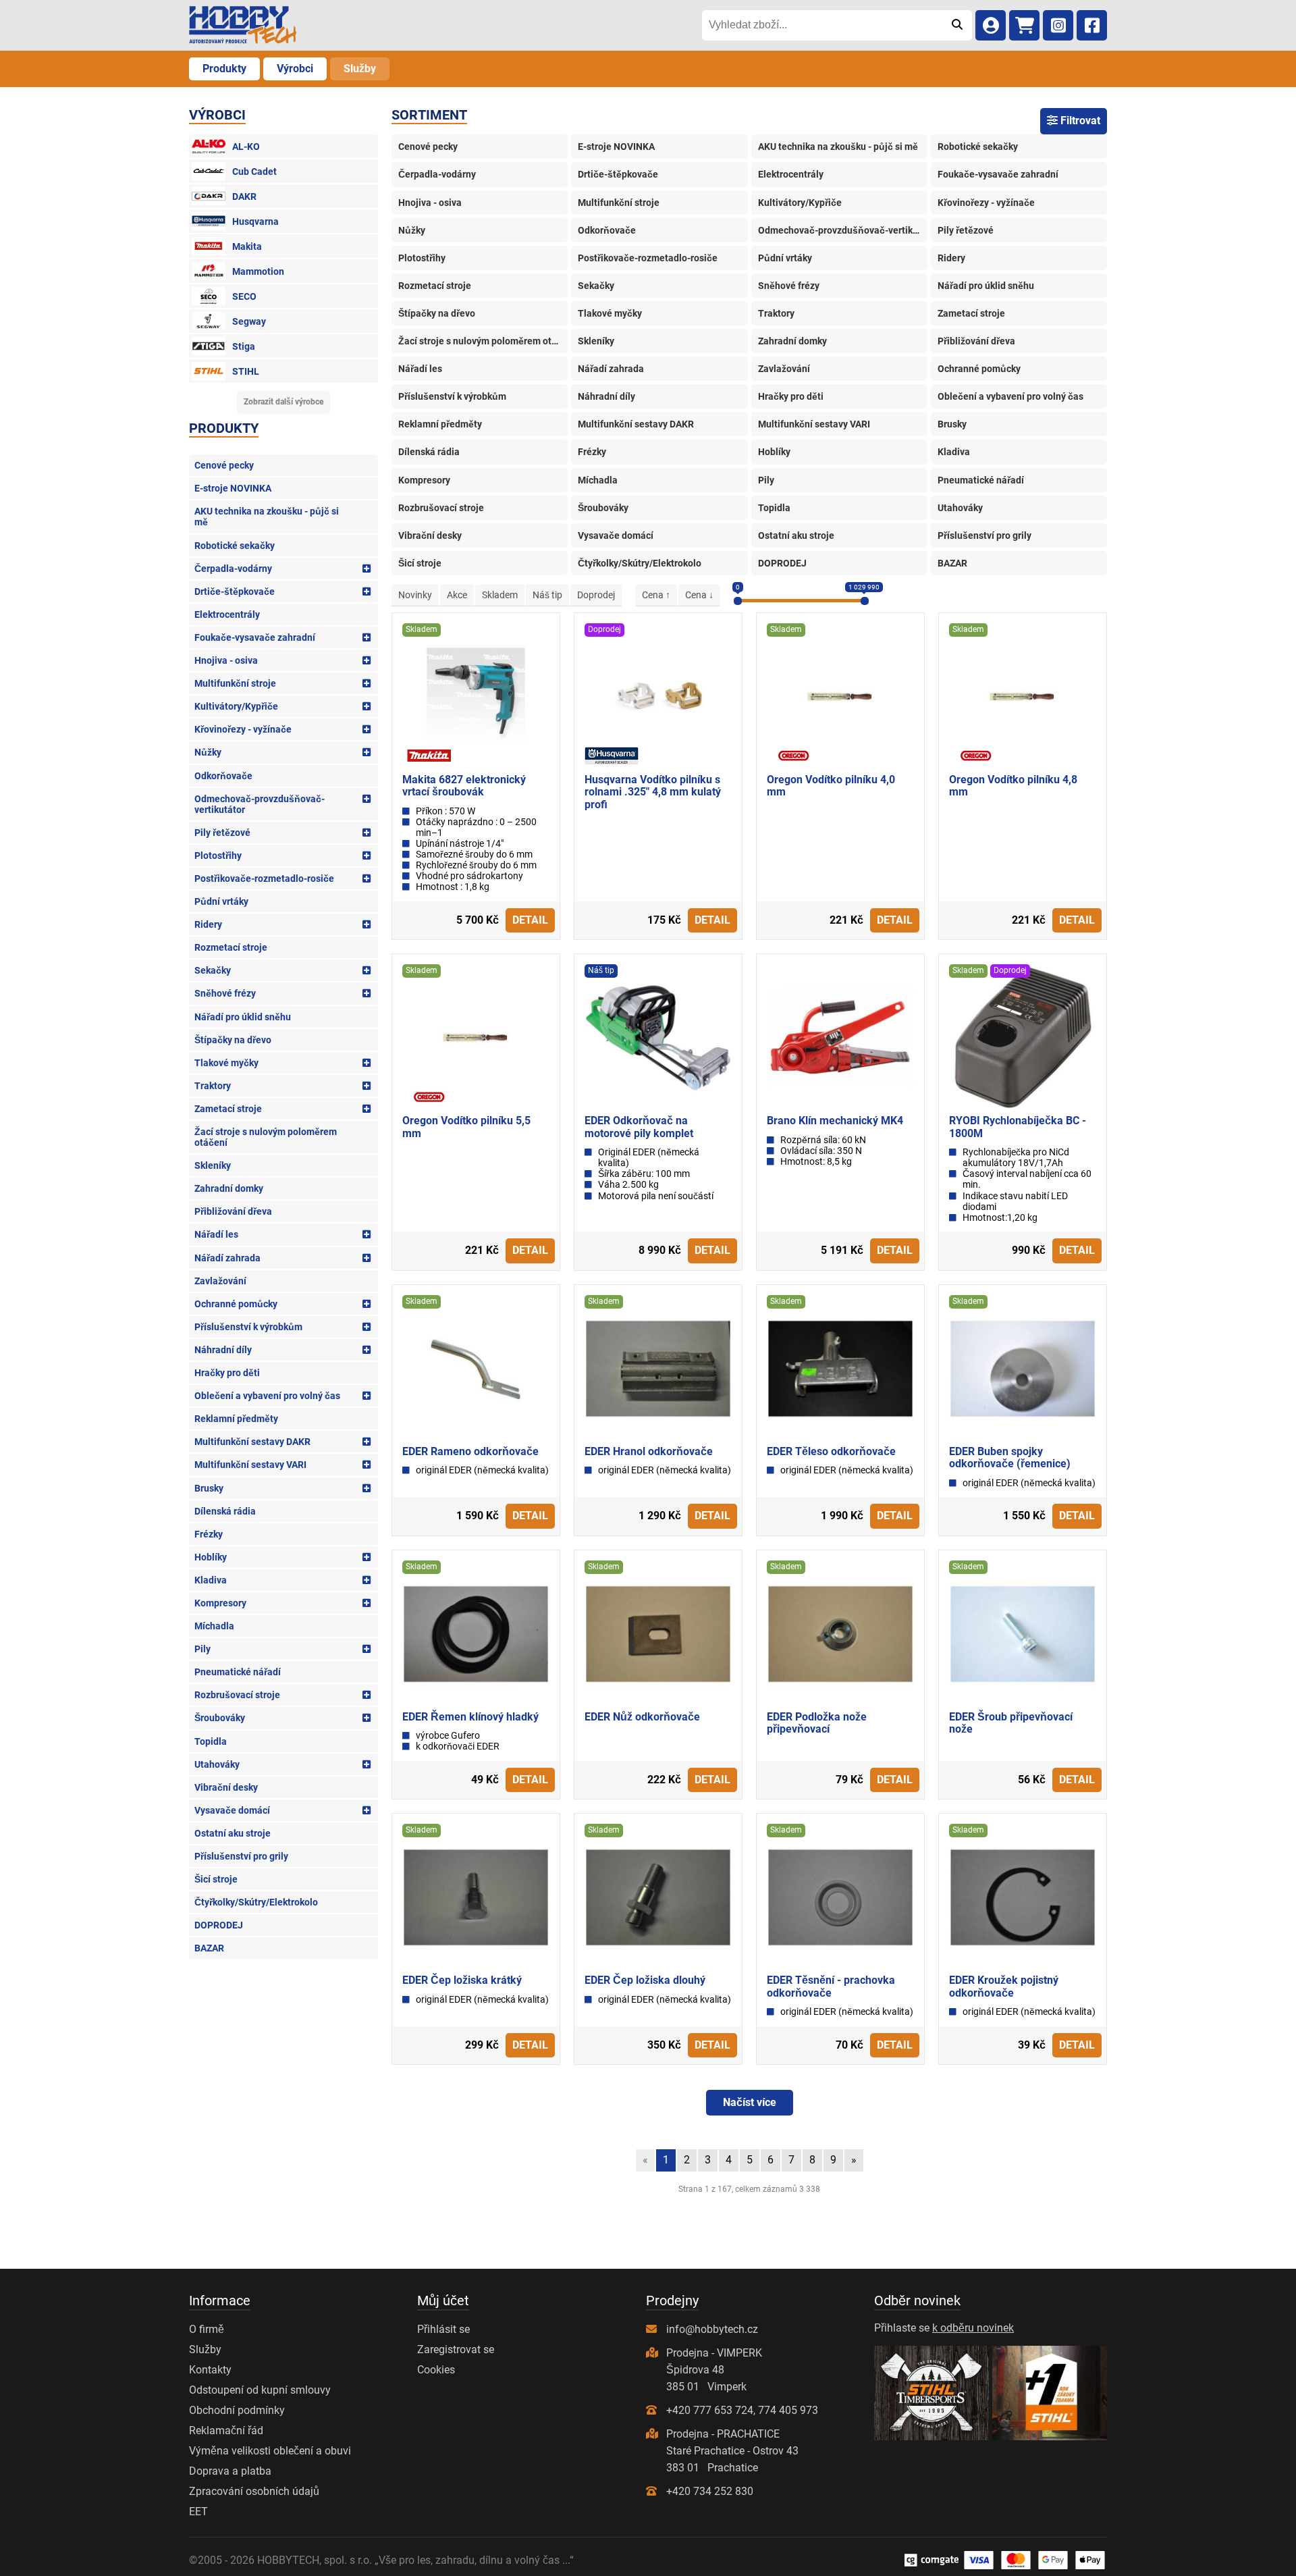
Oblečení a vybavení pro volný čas (267, 1396)
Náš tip (547, 595)
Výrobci (295, 69)
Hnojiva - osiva (226, 660)
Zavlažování (220, 1281)
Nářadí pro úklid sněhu (243, 1017)
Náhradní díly (223, 1350)
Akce (457, 595)
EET (198, 2512)
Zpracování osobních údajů (254, 2491)
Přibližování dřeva (233, 1211)
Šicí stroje (216, 1879)
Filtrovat (1079, 121)
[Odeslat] (957, 25)
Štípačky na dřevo (233, 1040)
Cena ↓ (699, 595)
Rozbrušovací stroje (237, 1695)
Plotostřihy (218, 856)
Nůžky (208, 752)
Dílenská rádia (225, 1511)
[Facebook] (1092, 25)
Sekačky (213, 970)
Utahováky (217, 1764)
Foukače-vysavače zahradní (255, 637)
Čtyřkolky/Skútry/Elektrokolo (256, 1902)
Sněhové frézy (225, 993)
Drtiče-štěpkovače (235, 592)
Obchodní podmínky (237, 2410)
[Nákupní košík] (1024, 25)
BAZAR (209, 1948)
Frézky (209, 1534)
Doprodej (596, 595)
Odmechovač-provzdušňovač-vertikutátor (260, 804)
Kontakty (210, 2370)
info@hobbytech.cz (712, 2329)
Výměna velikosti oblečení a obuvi (270, 2451)
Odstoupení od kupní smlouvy (260, 2390)
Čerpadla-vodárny (233, 569)
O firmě (207, 2329)
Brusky (209, 1488)
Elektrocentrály (227, 614)
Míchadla (214, 1626)
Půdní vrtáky (221, 901)
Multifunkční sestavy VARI (250, 1465)
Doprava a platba (230, 2471)
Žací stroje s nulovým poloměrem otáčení (266, 1137)
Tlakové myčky (226, 1063)
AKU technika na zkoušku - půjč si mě (267, 517)
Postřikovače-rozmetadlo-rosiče (264, 878)
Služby (360, 69)
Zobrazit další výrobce (283, 402)
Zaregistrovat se (456, 2349)
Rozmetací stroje (231, 947)
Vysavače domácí (232, 1810)
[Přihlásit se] (991, 25)
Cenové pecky (224, 465)
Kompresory (220, 1603)
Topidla (211, 1741)
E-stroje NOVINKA (233, 488)
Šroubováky (220, 1718)
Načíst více (750, 2102)
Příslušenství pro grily (241, 1856)
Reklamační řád (226, 2430)
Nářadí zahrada (227, 1258)
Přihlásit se (443, 2329)
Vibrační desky (226, 1787)
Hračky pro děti (227, 1373)
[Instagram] (1058, 25)
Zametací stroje (228, 1109)
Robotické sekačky (235, 546)
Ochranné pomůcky (236, 1304)
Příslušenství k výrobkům (248, 1327)
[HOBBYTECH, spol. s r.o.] (243, 25)
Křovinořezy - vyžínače (243, 729)
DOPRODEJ (219, 1925)
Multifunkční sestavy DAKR (252, 1442)
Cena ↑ (656, 595)
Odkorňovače (223, 776)
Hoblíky (211, 1557)
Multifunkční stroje (235, 683)
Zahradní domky (229, 1188)
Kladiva (211, 1580)
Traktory (213, 1086)
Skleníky (213, 1165)
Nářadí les (216, 1234)
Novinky (415, 595)
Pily (202, 1649)
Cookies (436, 2370)
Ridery (208, 924)
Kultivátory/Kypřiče (236, 706)
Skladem (500, 595)
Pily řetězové (222, 833)
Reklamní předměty (236, 1419)
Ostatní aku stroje (233, 1833)
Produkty (224, 69)
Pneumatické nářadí (238, 1672)
